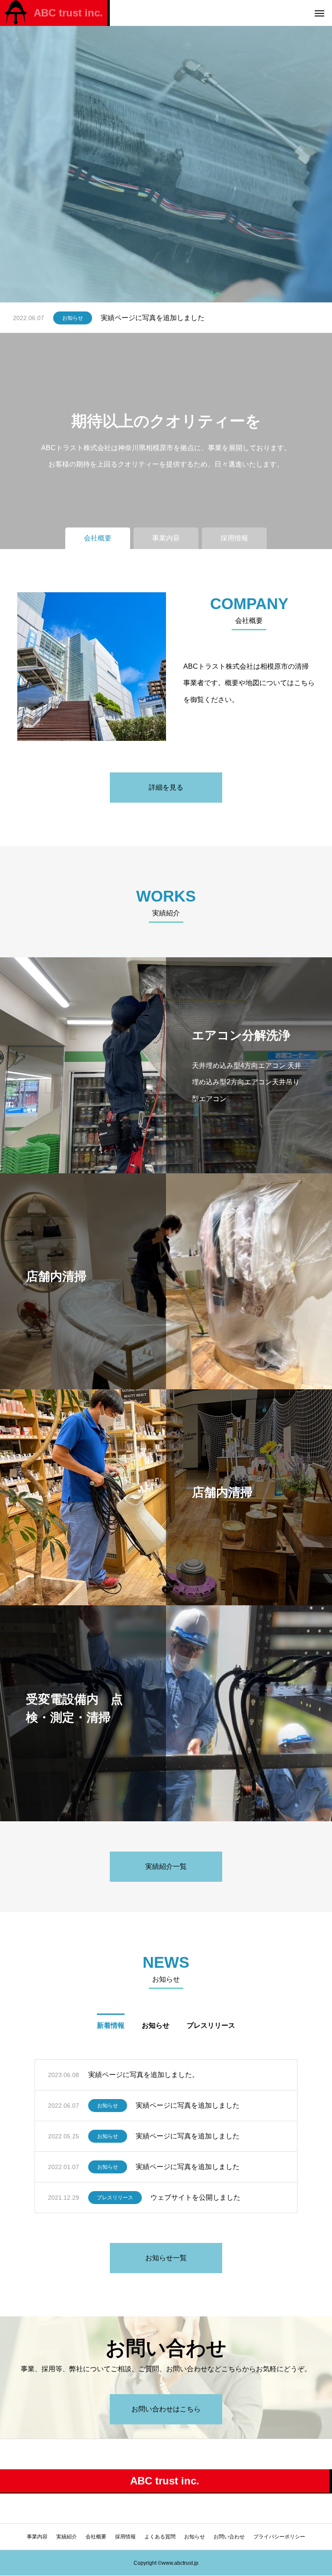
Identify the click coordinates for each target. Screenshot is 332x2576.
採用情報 (125, 2537)
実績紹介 (67, 2537)
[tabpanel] (166, 151)
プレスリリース (211, 2025)
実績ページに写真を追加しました (153, 318)
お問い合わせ (229, 2537)
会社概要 (96, 2537)
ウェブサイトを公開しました (195, 2197)
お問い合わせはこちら (166, 2409)
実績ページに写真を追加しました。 (144, 2075)
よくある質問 (160, 2537)
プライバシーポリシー (279, 2537)
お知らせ (73, 318)
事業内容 (37, 2537)
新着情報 (111, 2025)
